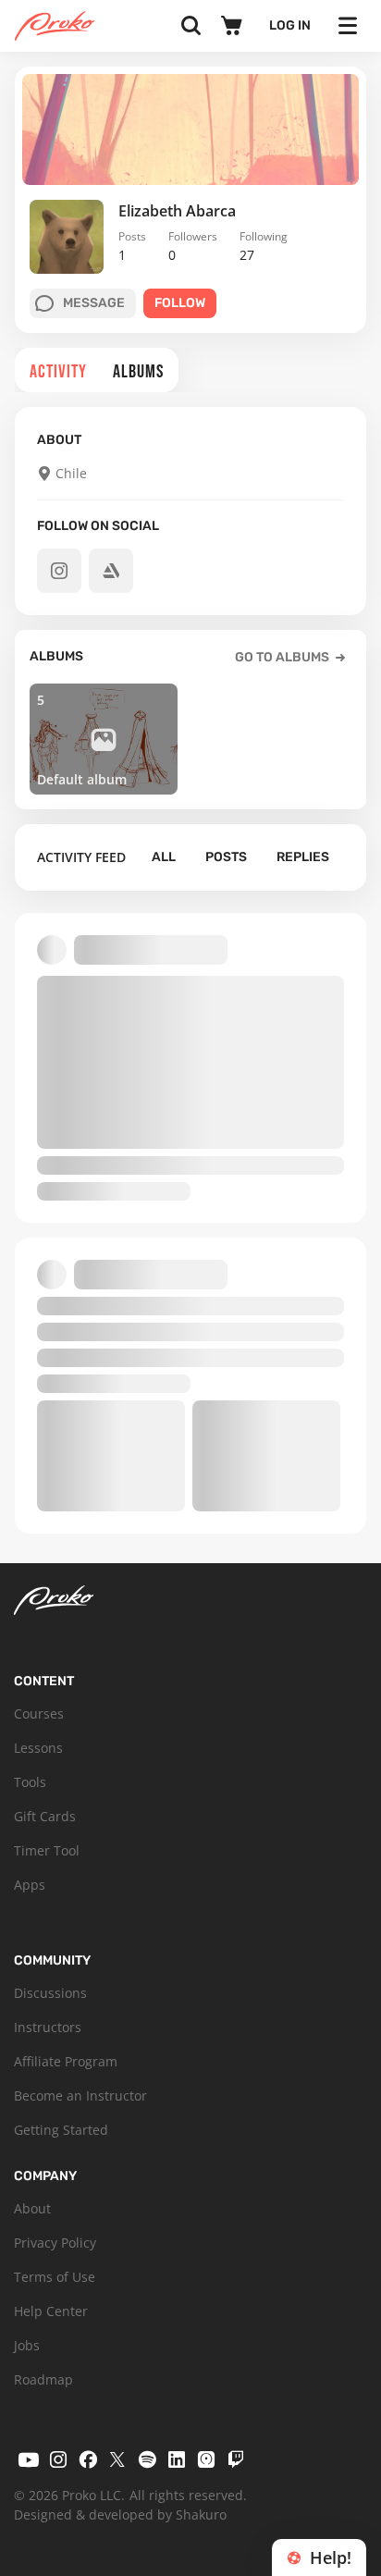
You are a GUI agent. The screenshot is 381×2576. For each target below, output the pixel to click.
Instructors (48, 2027)
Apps (30, 1885)
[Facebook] (88, 2459)
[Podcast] (206, 2459)
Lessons (38, 1748)
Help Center (51, 2311)
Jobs (27, 2345)
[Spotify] (147, 2459)
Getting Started (61, 2130)
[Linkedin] (177, 2459)
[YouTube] (29, 2459)
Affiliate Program (66, 2061)
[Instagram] (58, 2459)
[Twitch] (236, 2459)
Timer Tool (47, 1850)
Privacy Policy (55, 2243)
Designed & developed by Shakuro (120, 2514)
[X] (117, 2459)
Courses (39, 1713)
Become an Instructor (80, 2095)
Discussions (50, 1993)
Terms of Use (55, 2277)
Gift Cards (45, 1816)
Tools (30, 1782)
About (32, 2208)
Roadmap (43, 2379)
